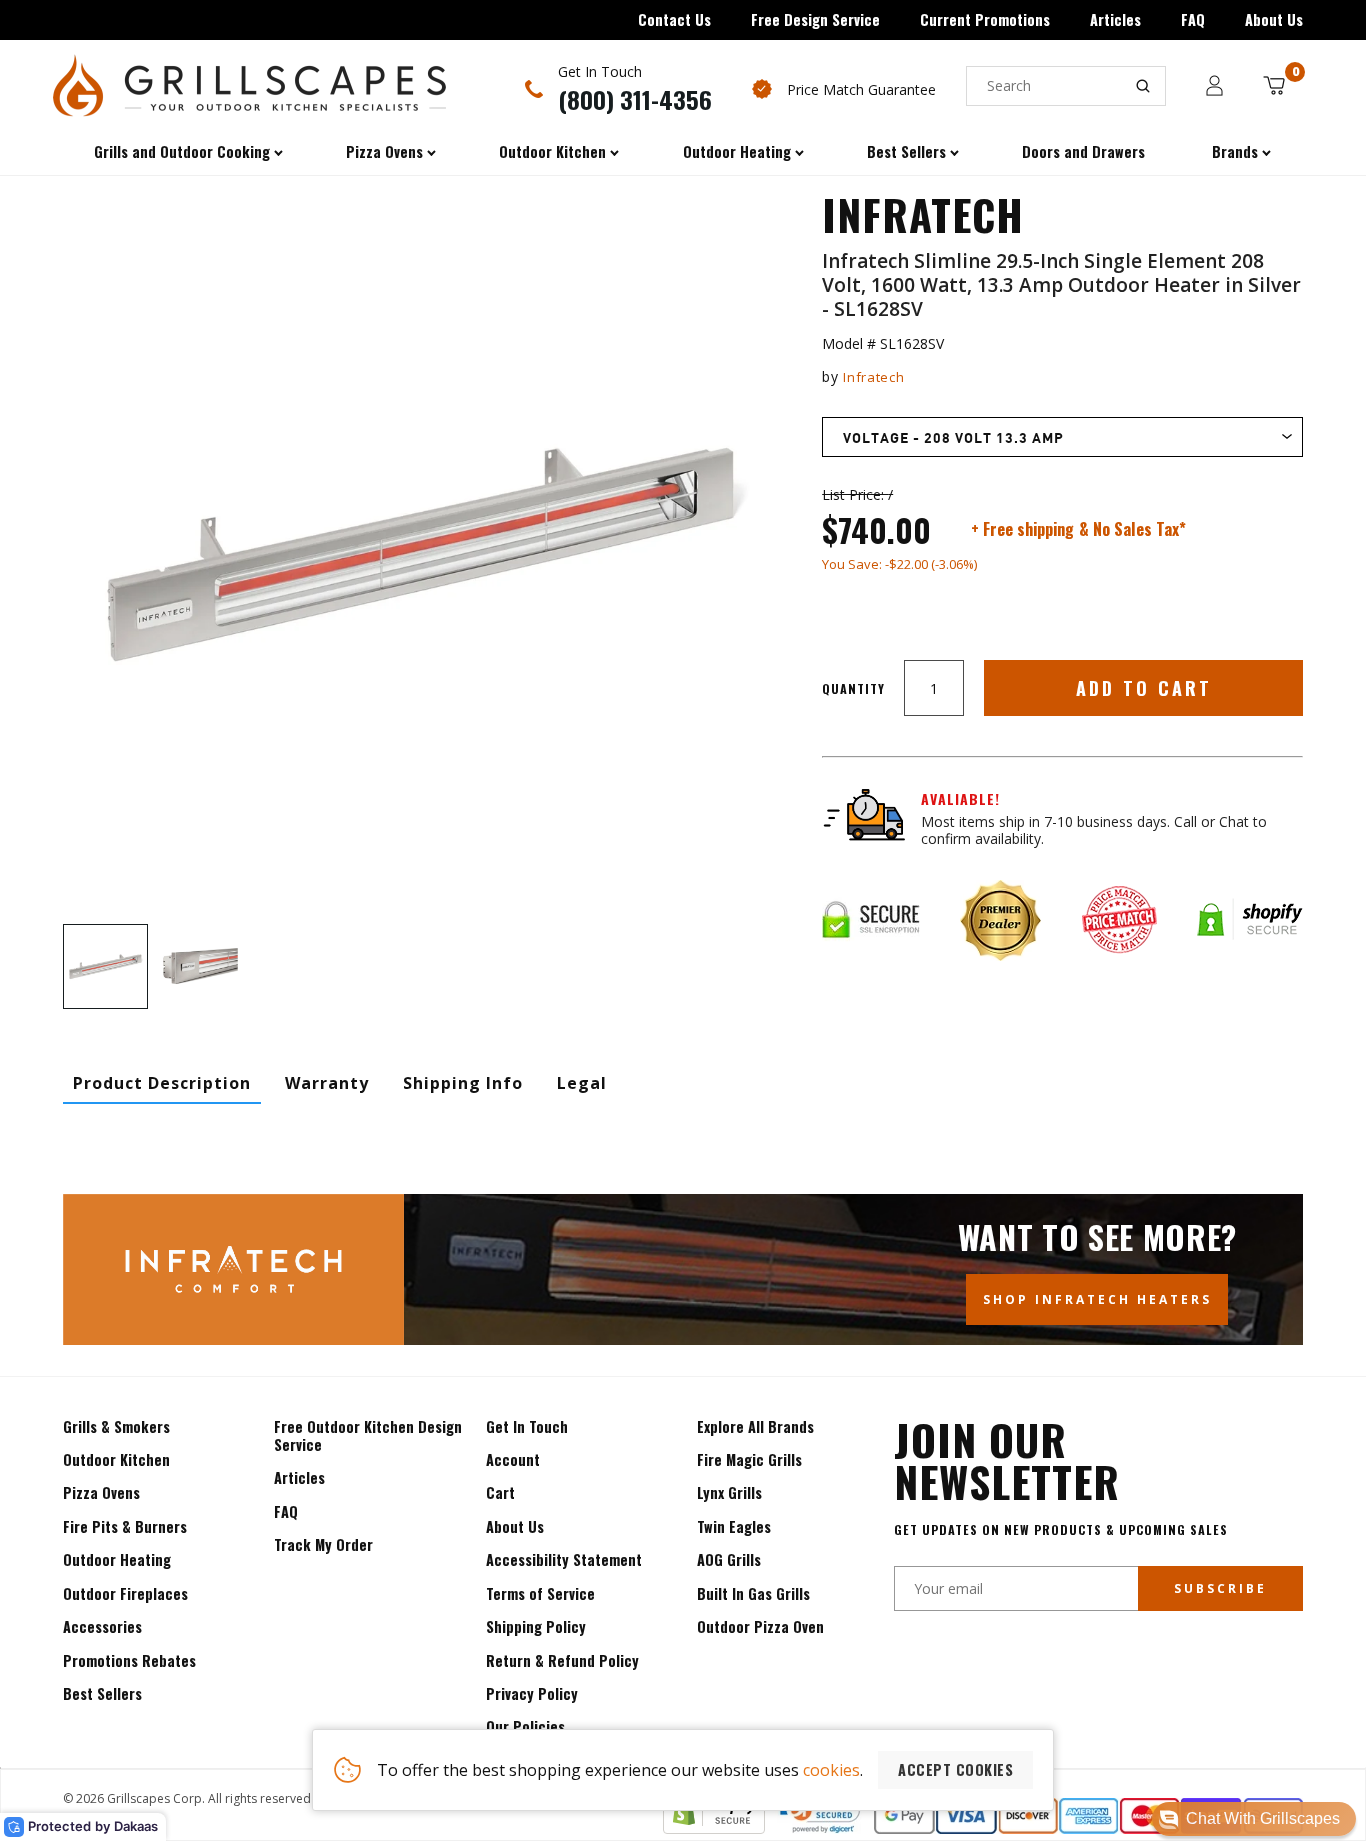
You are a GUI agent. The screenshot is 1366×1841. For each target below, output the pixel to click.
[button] (1254, 1819)
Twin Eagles (734, 1526)
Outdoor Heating (117, 1559)
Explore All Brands (755, 1426)
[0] (1274, 85)
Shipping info (463, 1083)
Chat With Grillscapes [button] (1263, 1818)
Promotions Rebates (129, 1660)
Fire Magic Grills (749, 1459)
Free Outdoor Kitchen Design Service (368, 1435)
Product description (162, 1083)
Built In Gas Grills (753, 1593)
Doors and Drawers (1083, 151)
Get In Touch (527, 1426)
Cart (500, 1492)
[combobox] (1066, 86)
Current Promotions (985, 19)
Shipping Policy (536, 1626)
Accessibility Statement (564, 1559)
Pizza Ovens (101, 1492)
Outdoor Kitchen (116, 1459)
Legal (582, 1083)
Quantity (853, 688)
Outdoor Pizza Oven (760, 1626)
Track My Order (323, 1544)
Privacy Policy (532, 1693)
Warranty (327, 1083)
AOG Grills (729, 1559)
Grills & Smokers (116, 1426)
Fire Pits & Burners (125, 1526)
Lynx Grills (729, 1492)
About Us (1274, 19)
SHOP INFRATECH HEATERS (1097, 1299)
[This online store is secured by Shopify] (714, 1828)
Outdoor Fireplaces (125, 1593)
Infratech (873, 377)
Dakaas (136, 1826)
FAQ (1193, 19)
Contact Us (674, 19)
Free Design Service (815, 19)
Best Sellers (102, 1693)
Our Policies (525, 1726)
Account (513, 1459)
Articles (1115, 19)
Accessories (102, 1626)
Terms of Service (540, 1593)
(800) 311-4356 (635, 99)
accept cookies (955, 1769)
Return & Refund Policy (562, 1660)
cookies (831, 1770)
